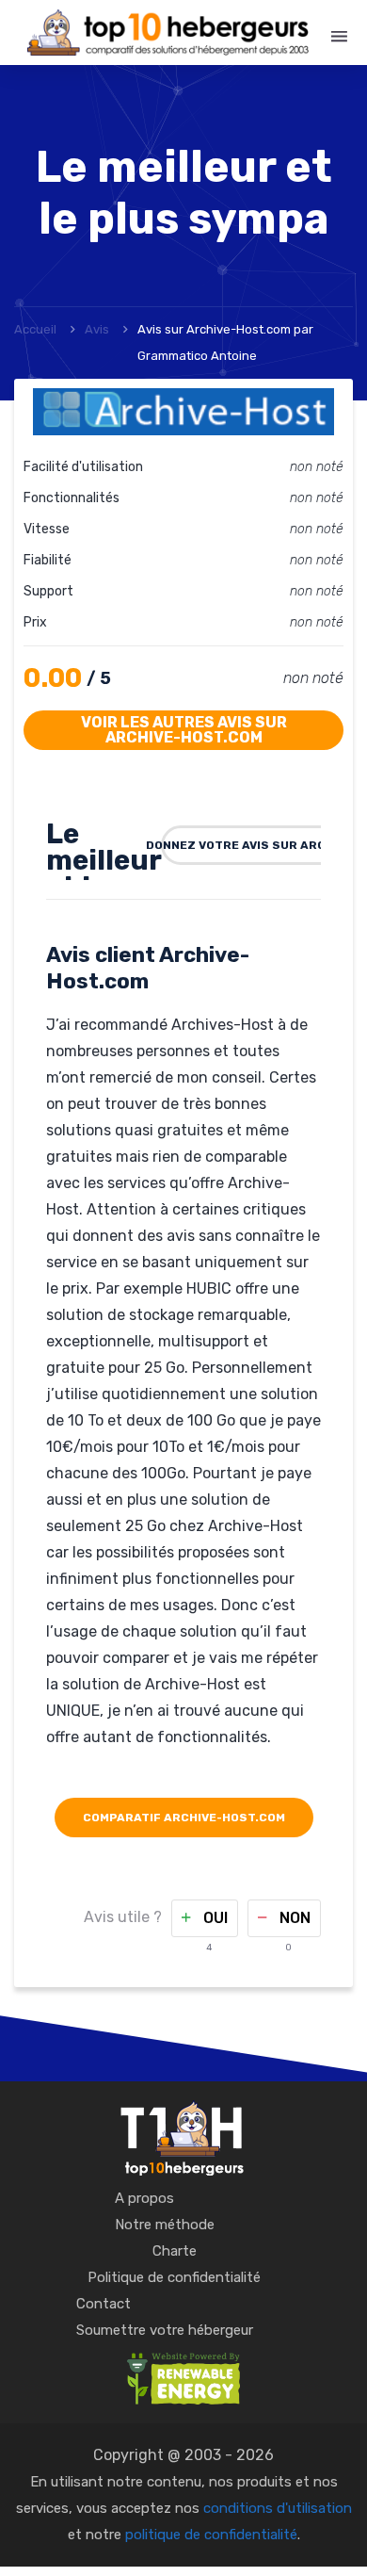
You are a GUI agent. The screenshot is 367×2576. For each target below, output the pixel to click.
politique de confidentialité (211, 2535)
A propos (144, 2198)
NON (293, 1918)
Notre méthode (165, 2225)
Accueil (35, 329)
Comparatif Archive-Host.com (184, 1818)
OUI (214, 1918)
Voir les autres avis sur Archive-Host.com (184, 730)
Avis (97, 329)
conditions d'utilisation (278, 2508)
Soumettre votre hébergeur (165, 2330)
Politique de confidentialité (174, 2277)
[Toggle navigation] (339, 37)
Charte (175, 2251)
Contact (104, 2304)
